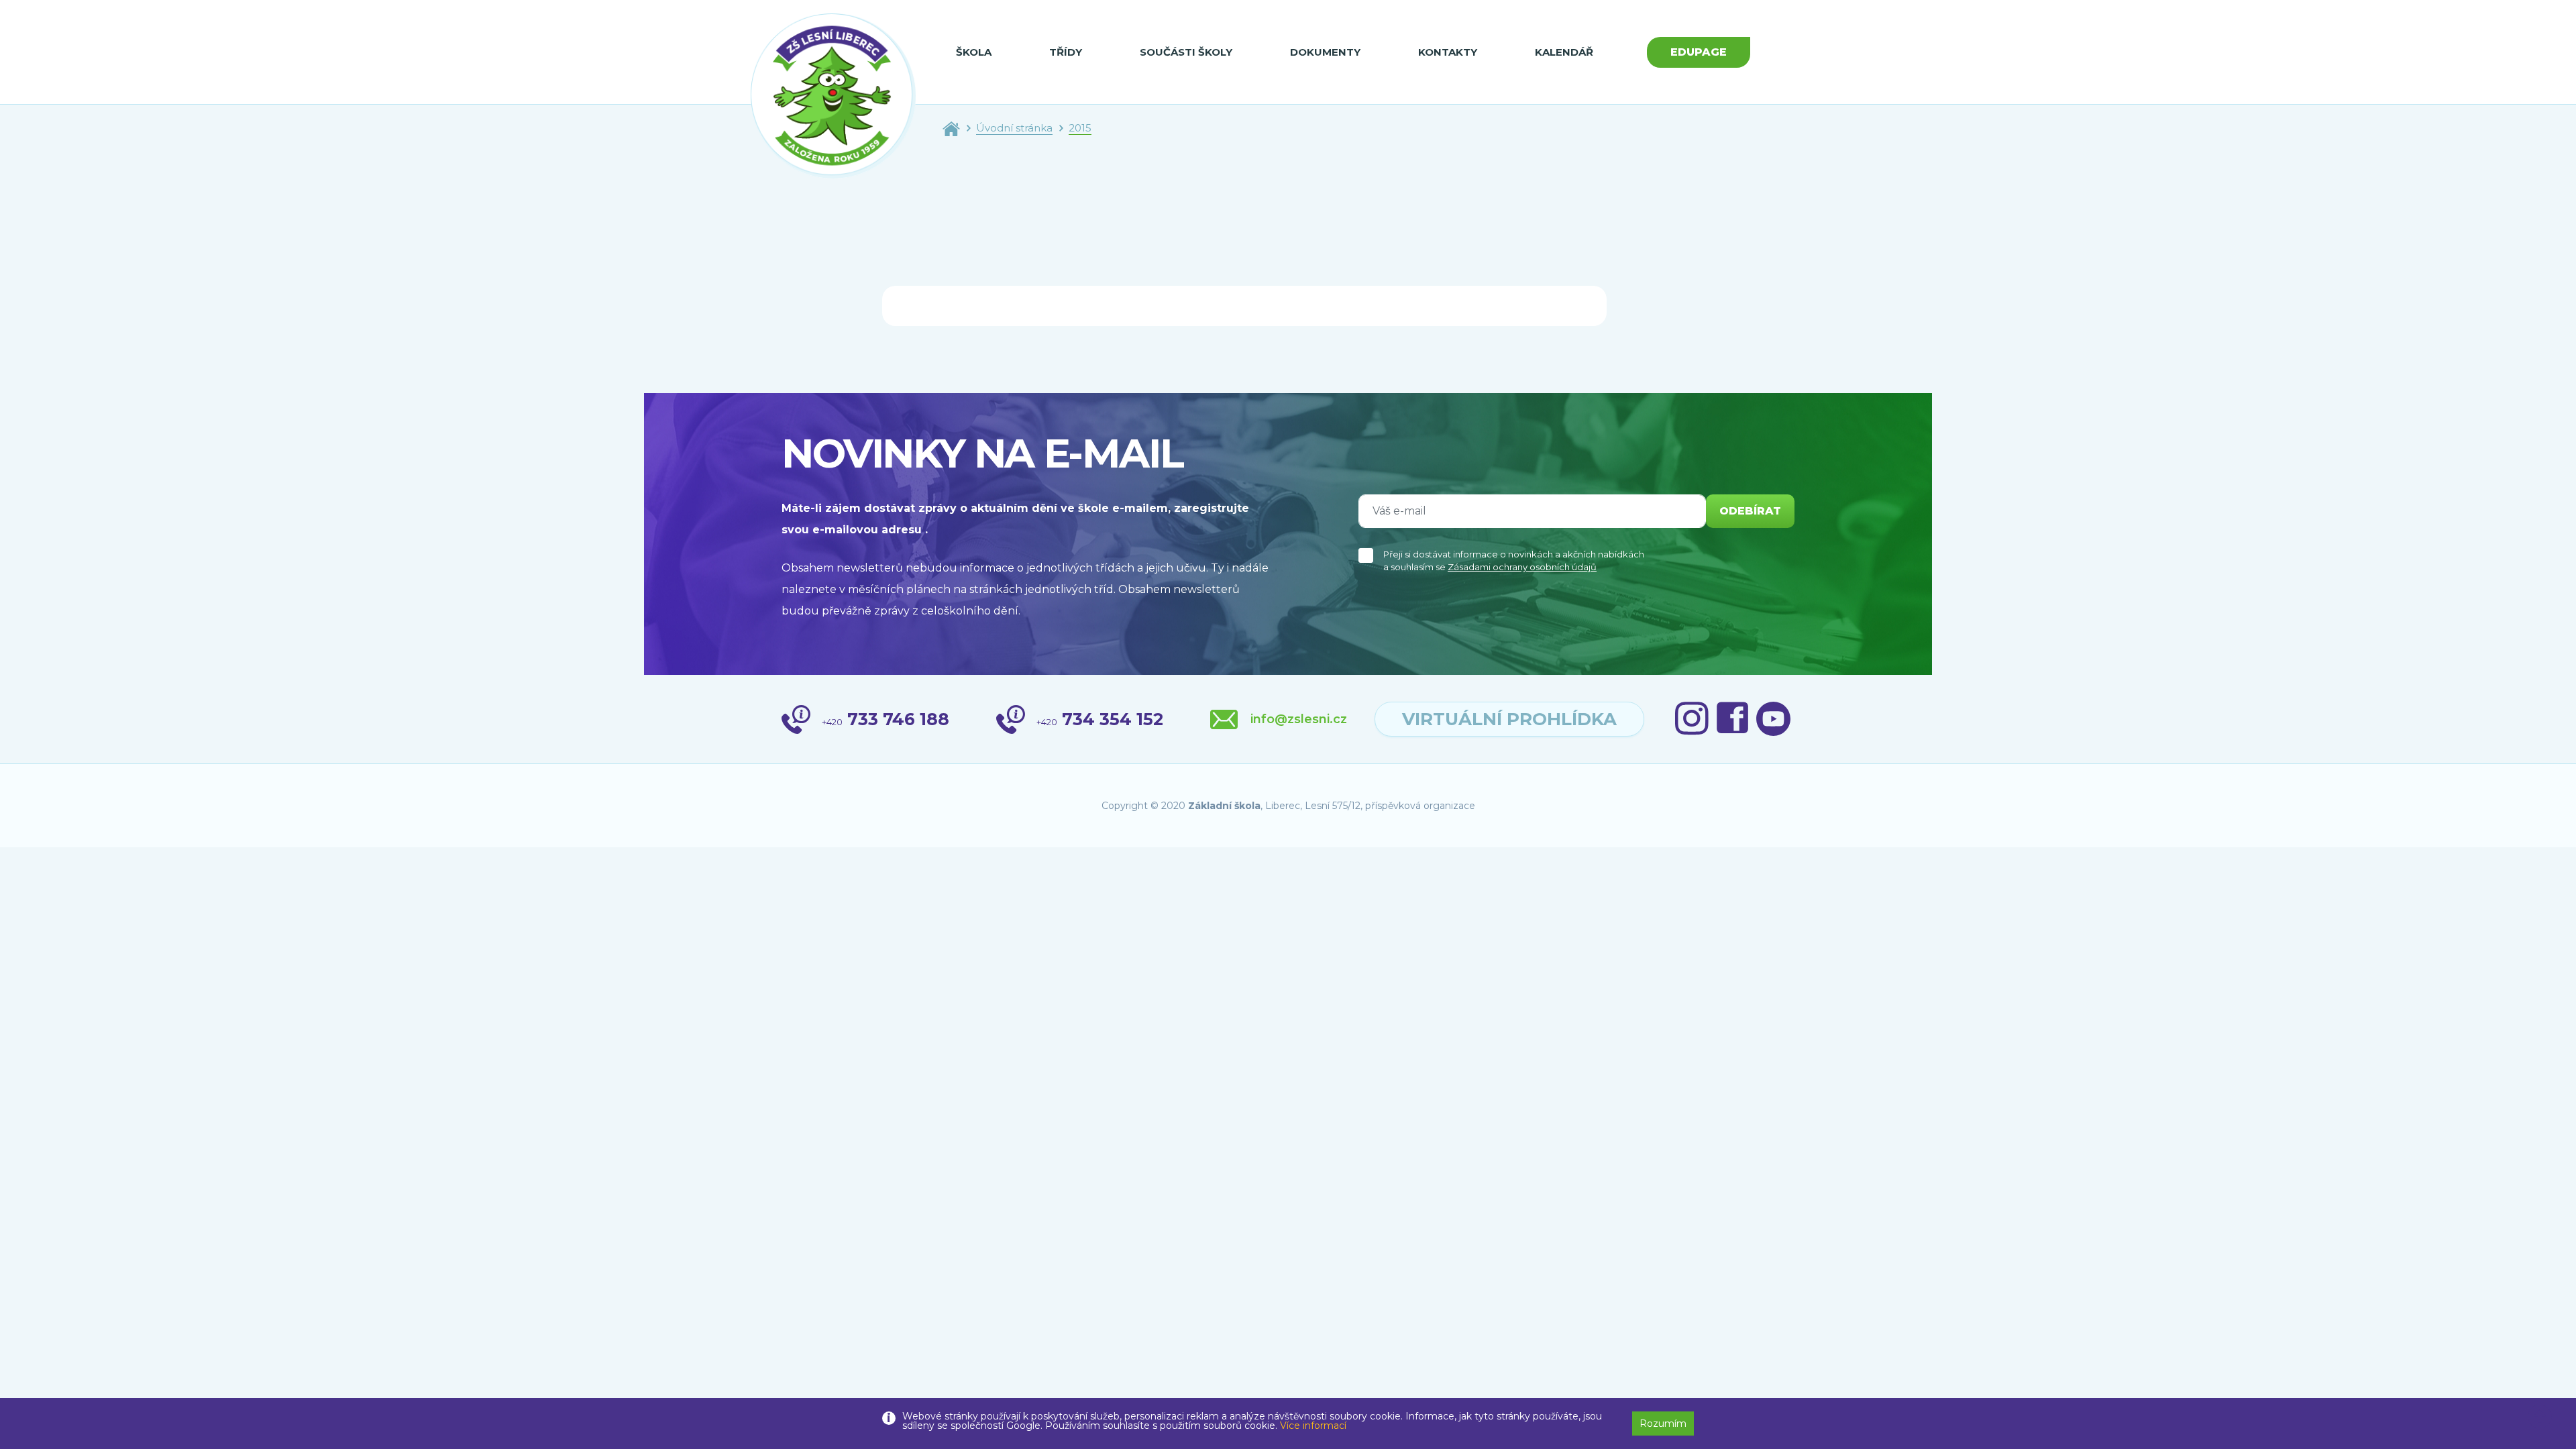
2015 (1080, 128)
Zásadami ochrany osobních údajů (1522, 567)
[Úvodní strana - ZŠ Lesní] (951, 128)
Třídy (1066, 52)
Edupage (1699, 52)
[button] (2540, 1417)
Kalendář (1564, 52)
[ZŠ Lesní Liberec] (833, 96)
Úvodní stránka (1014, 128)
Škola (974, 52)
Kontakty (1448, 52)
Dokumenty (1325, 52)
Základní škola (1224, 806)
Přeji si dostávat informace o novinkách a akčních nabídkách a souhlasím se (1514, 561)
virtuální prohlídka (1509, 719)
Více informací (1313, 1426)
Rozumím (1663, 1424)
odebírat (1750, 511)
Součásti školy (1186, 52)
